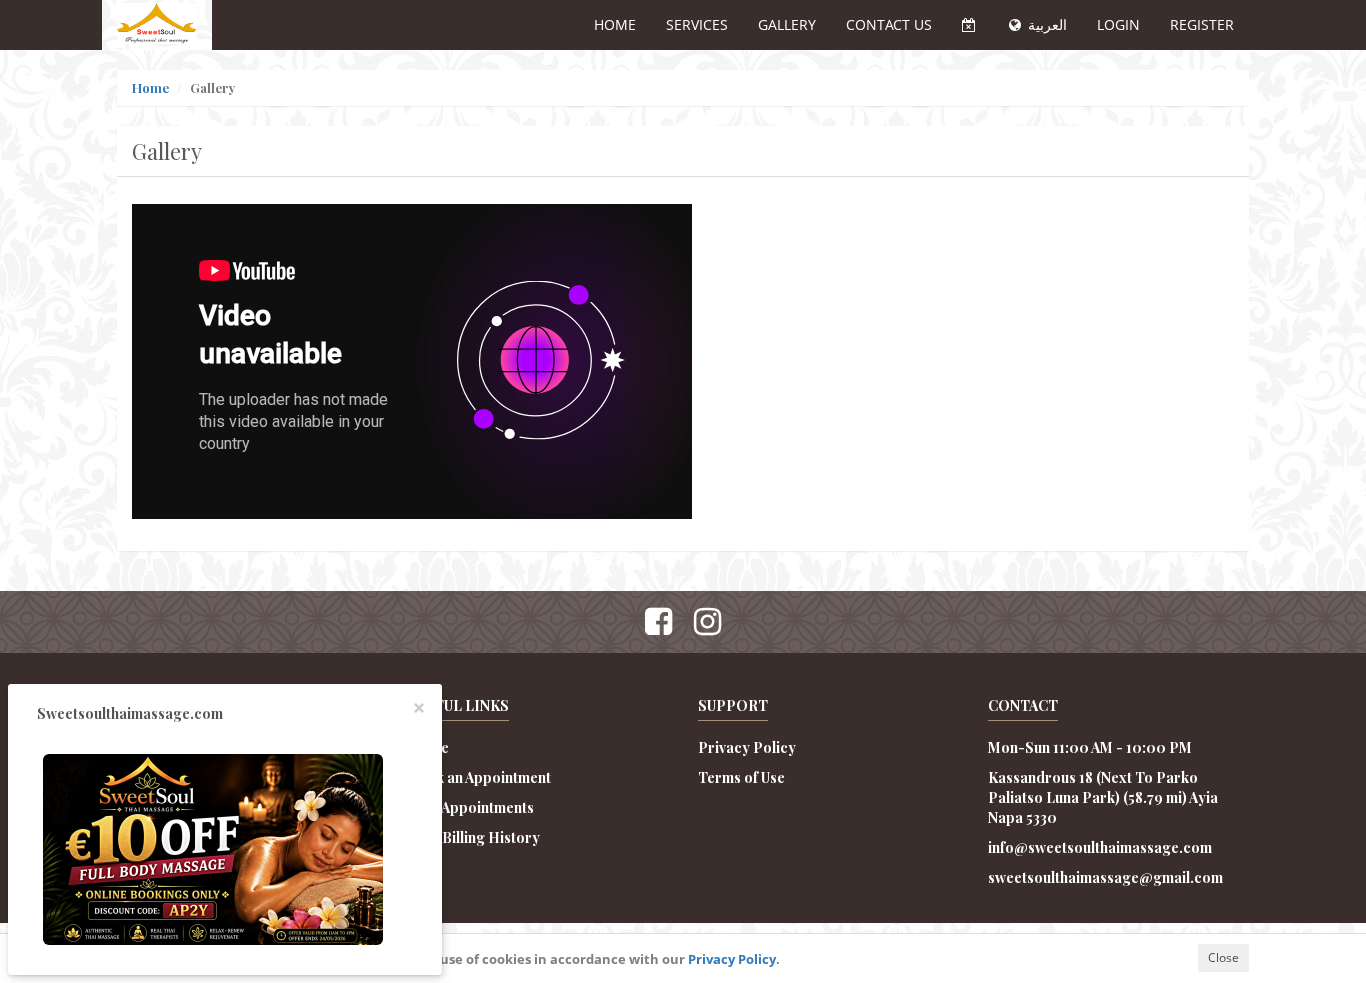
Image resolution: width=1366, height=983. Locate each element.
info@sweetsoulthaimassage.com (1100, 847)
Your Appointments (471, 807)
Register (1202, 24)
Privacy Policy (732, 959)
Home (615, 24)
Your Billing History (474, 837)
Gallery (787, 24)
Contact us (889, 24)
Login (1118, 24)
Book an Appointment (479, 777)
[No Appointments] (969, 25)
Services (697, 24)
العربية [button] (1045, 24)
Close (1223, 957)
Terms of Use (741, 777)
